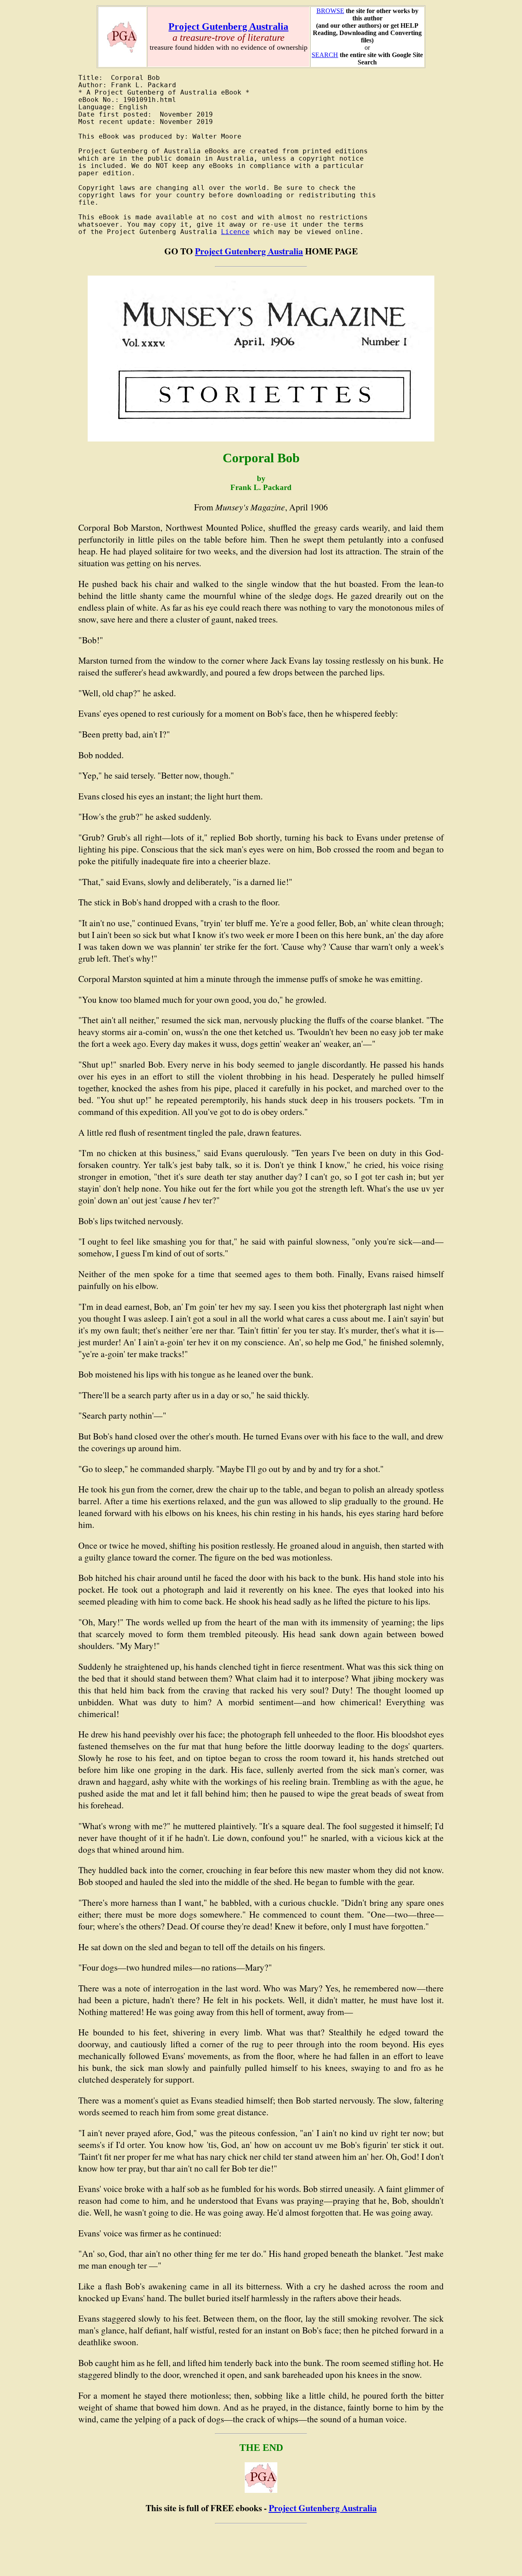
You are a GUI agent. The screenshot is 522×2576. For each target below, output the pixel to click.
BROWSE (330, 11)
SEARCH (325, 55)
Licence (235, 232)
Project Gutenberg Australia (228, 26)
